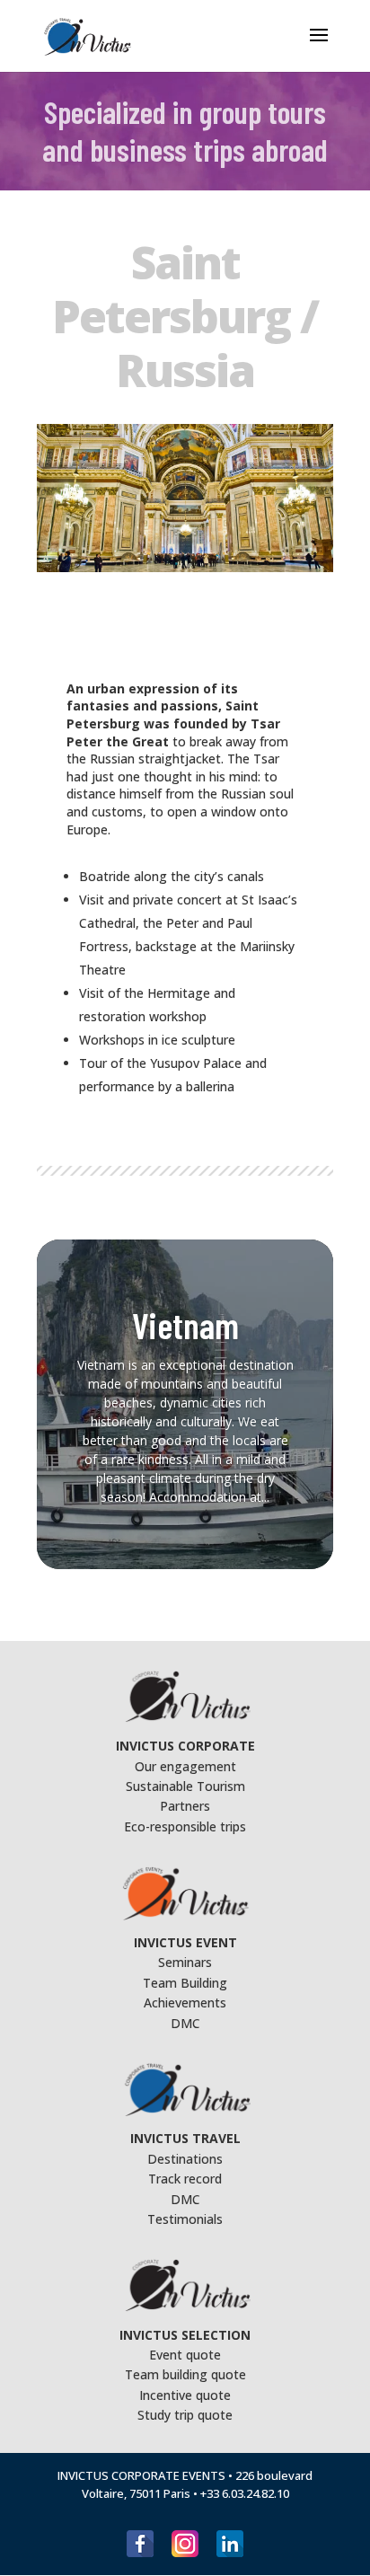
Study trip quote (185, 2415)
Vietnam (185, 1325)
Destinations (185, 2159)
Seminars (185, 1962)
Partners (185, 1806)
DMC (185, 2023)
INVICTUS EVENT (185, 1942)
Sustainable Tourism (185, 1786)
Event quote (185, 2355)
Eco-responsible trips (185, 1826)
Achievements (185, 2003)
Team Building (185, 1983)
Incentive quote (185, 2395)
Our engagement (185, 1766)
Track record (185, 2179)
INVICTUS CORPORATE (185, 1746)
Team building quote (185, 2374)
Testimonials (185, 2219)
